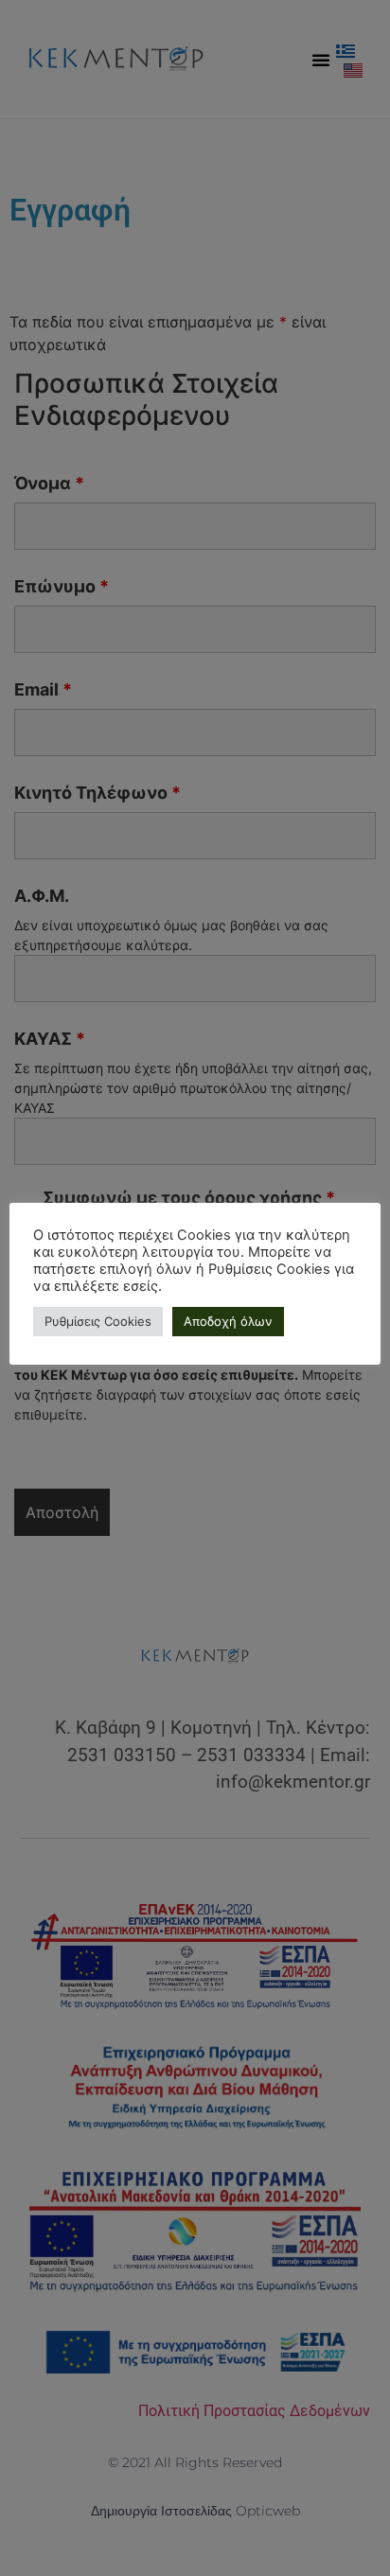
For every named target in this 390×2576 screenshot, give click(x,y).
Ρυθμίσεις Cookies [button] (98, 1321)
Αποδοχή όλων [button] (228, 1321)
